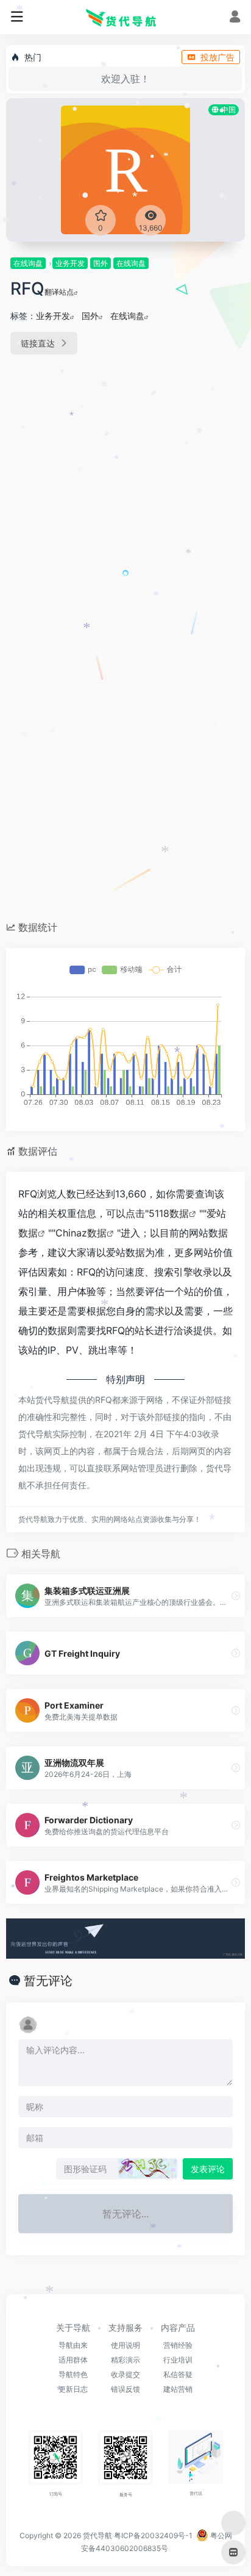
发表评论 (208, 2169)
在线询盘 (28, 263)
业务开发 (70, 263)
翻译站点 (59, 292)
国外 (101, 263)
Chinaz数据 (81, 1233)
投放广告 (217, 57)
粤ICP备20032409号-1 (153, 2535)
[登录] (235, 18)
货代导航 (97, 2535)
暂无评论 (48, 1981)
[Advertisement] (125, 501)
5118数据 (169, 1213)
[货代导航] (125, 17)
